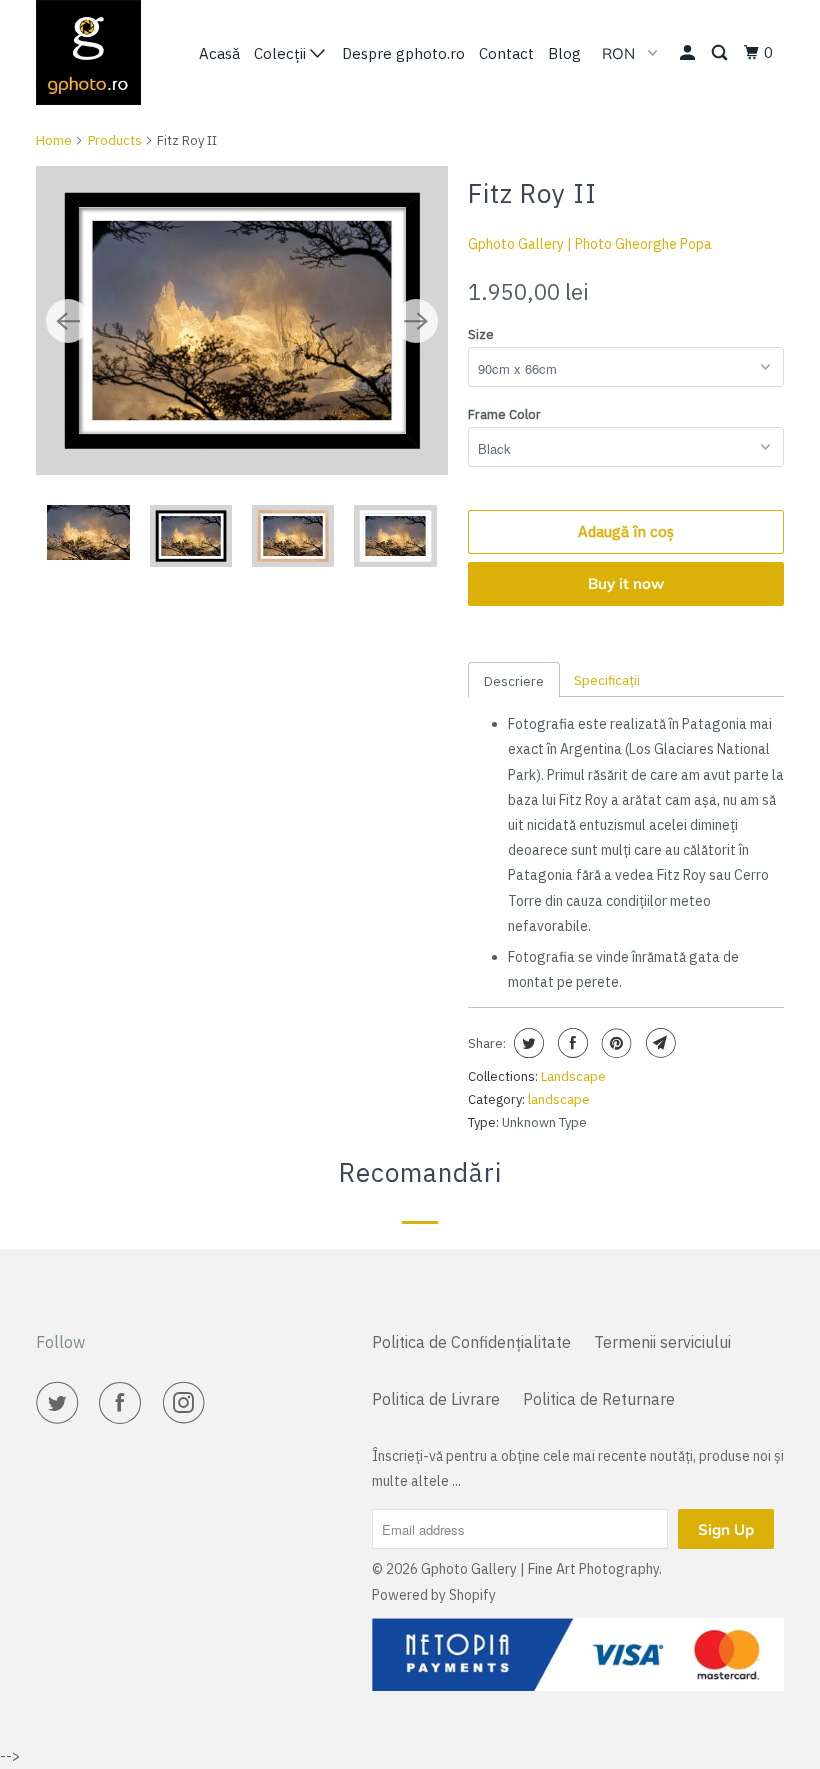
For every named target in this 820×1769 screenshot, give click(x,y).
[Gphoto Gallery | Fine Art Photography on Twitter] (61, 1403)
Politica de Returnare (599, 1399)
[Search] (721, 53)
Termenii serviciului (662, 1342)
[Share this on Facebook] (570, 1043)
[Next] (416, 321)
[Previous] (68, 321)
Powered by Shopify (434, 1595)
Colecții (282, 53)
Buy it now (626, 583)
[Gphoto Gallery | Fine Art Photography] (98, 52)
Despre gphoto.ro (403, 53)
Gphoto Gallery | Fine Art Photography (540, 1569)
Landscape (573, 1076)
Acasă (219, 53)
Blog (564, 53)
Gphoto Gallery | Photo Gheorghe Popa (590, 244)
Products (115, 140)
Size (481, 334)
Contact (506, 53)
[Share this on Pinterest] (614, 1043)
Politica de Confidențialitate (471, 1342)
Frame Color (504, 414)
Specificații (607, 680)
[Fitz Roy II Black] (242, 320)
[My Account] (689, 53)
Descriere (514, 681)
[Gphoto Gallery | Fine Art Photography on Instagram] (188, 1403)
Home (54, 140)
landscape (559, 1099)
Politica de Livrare (436, 1399)
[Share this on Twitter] (526, 1043)
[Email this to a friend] (658, 1043)
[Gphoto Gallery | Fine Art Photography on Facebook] (124, 1403)
